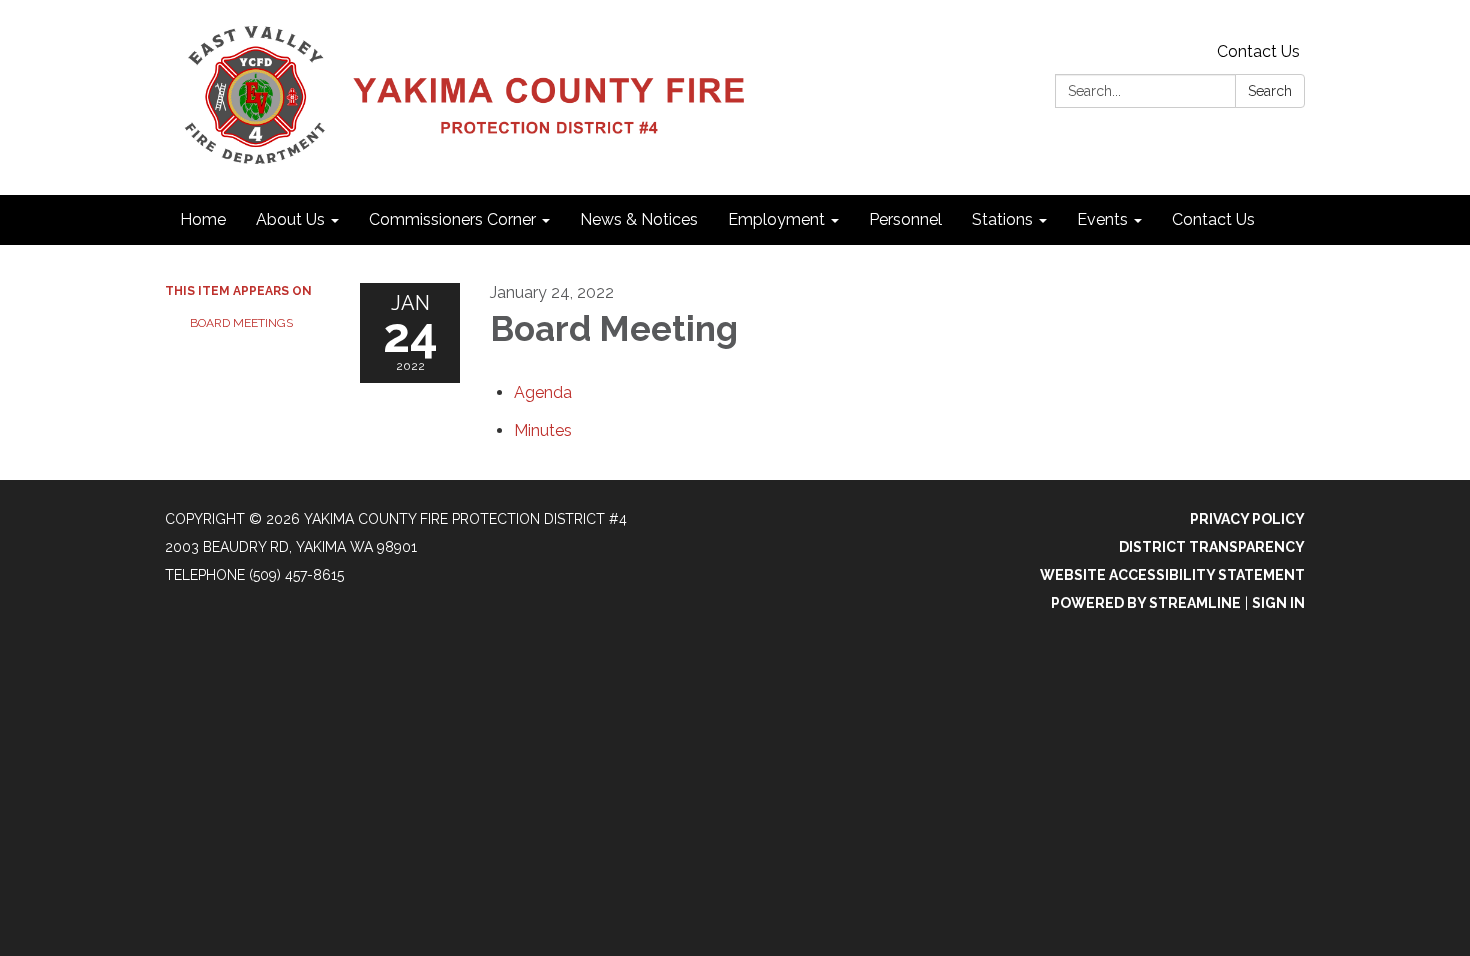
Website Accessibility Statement (1172, 575)
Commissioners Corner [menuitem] (452, 219)
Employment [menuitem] (776, 219)
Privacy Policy (1247, 519)
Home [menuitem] (203, 219)
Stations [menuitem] (1002, 219)
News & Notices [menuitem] (639, 219)
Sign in (1278, 603)
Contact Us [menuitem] (1213, 219)
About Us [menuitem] (290, 219)
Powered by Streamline (1146, 603)
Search (1270, 91)
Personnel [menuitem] (905, 219)
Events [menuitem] (1102, 219)
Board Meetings (241, 323)
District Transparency (1212, 547)
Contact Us (1258, 51)
